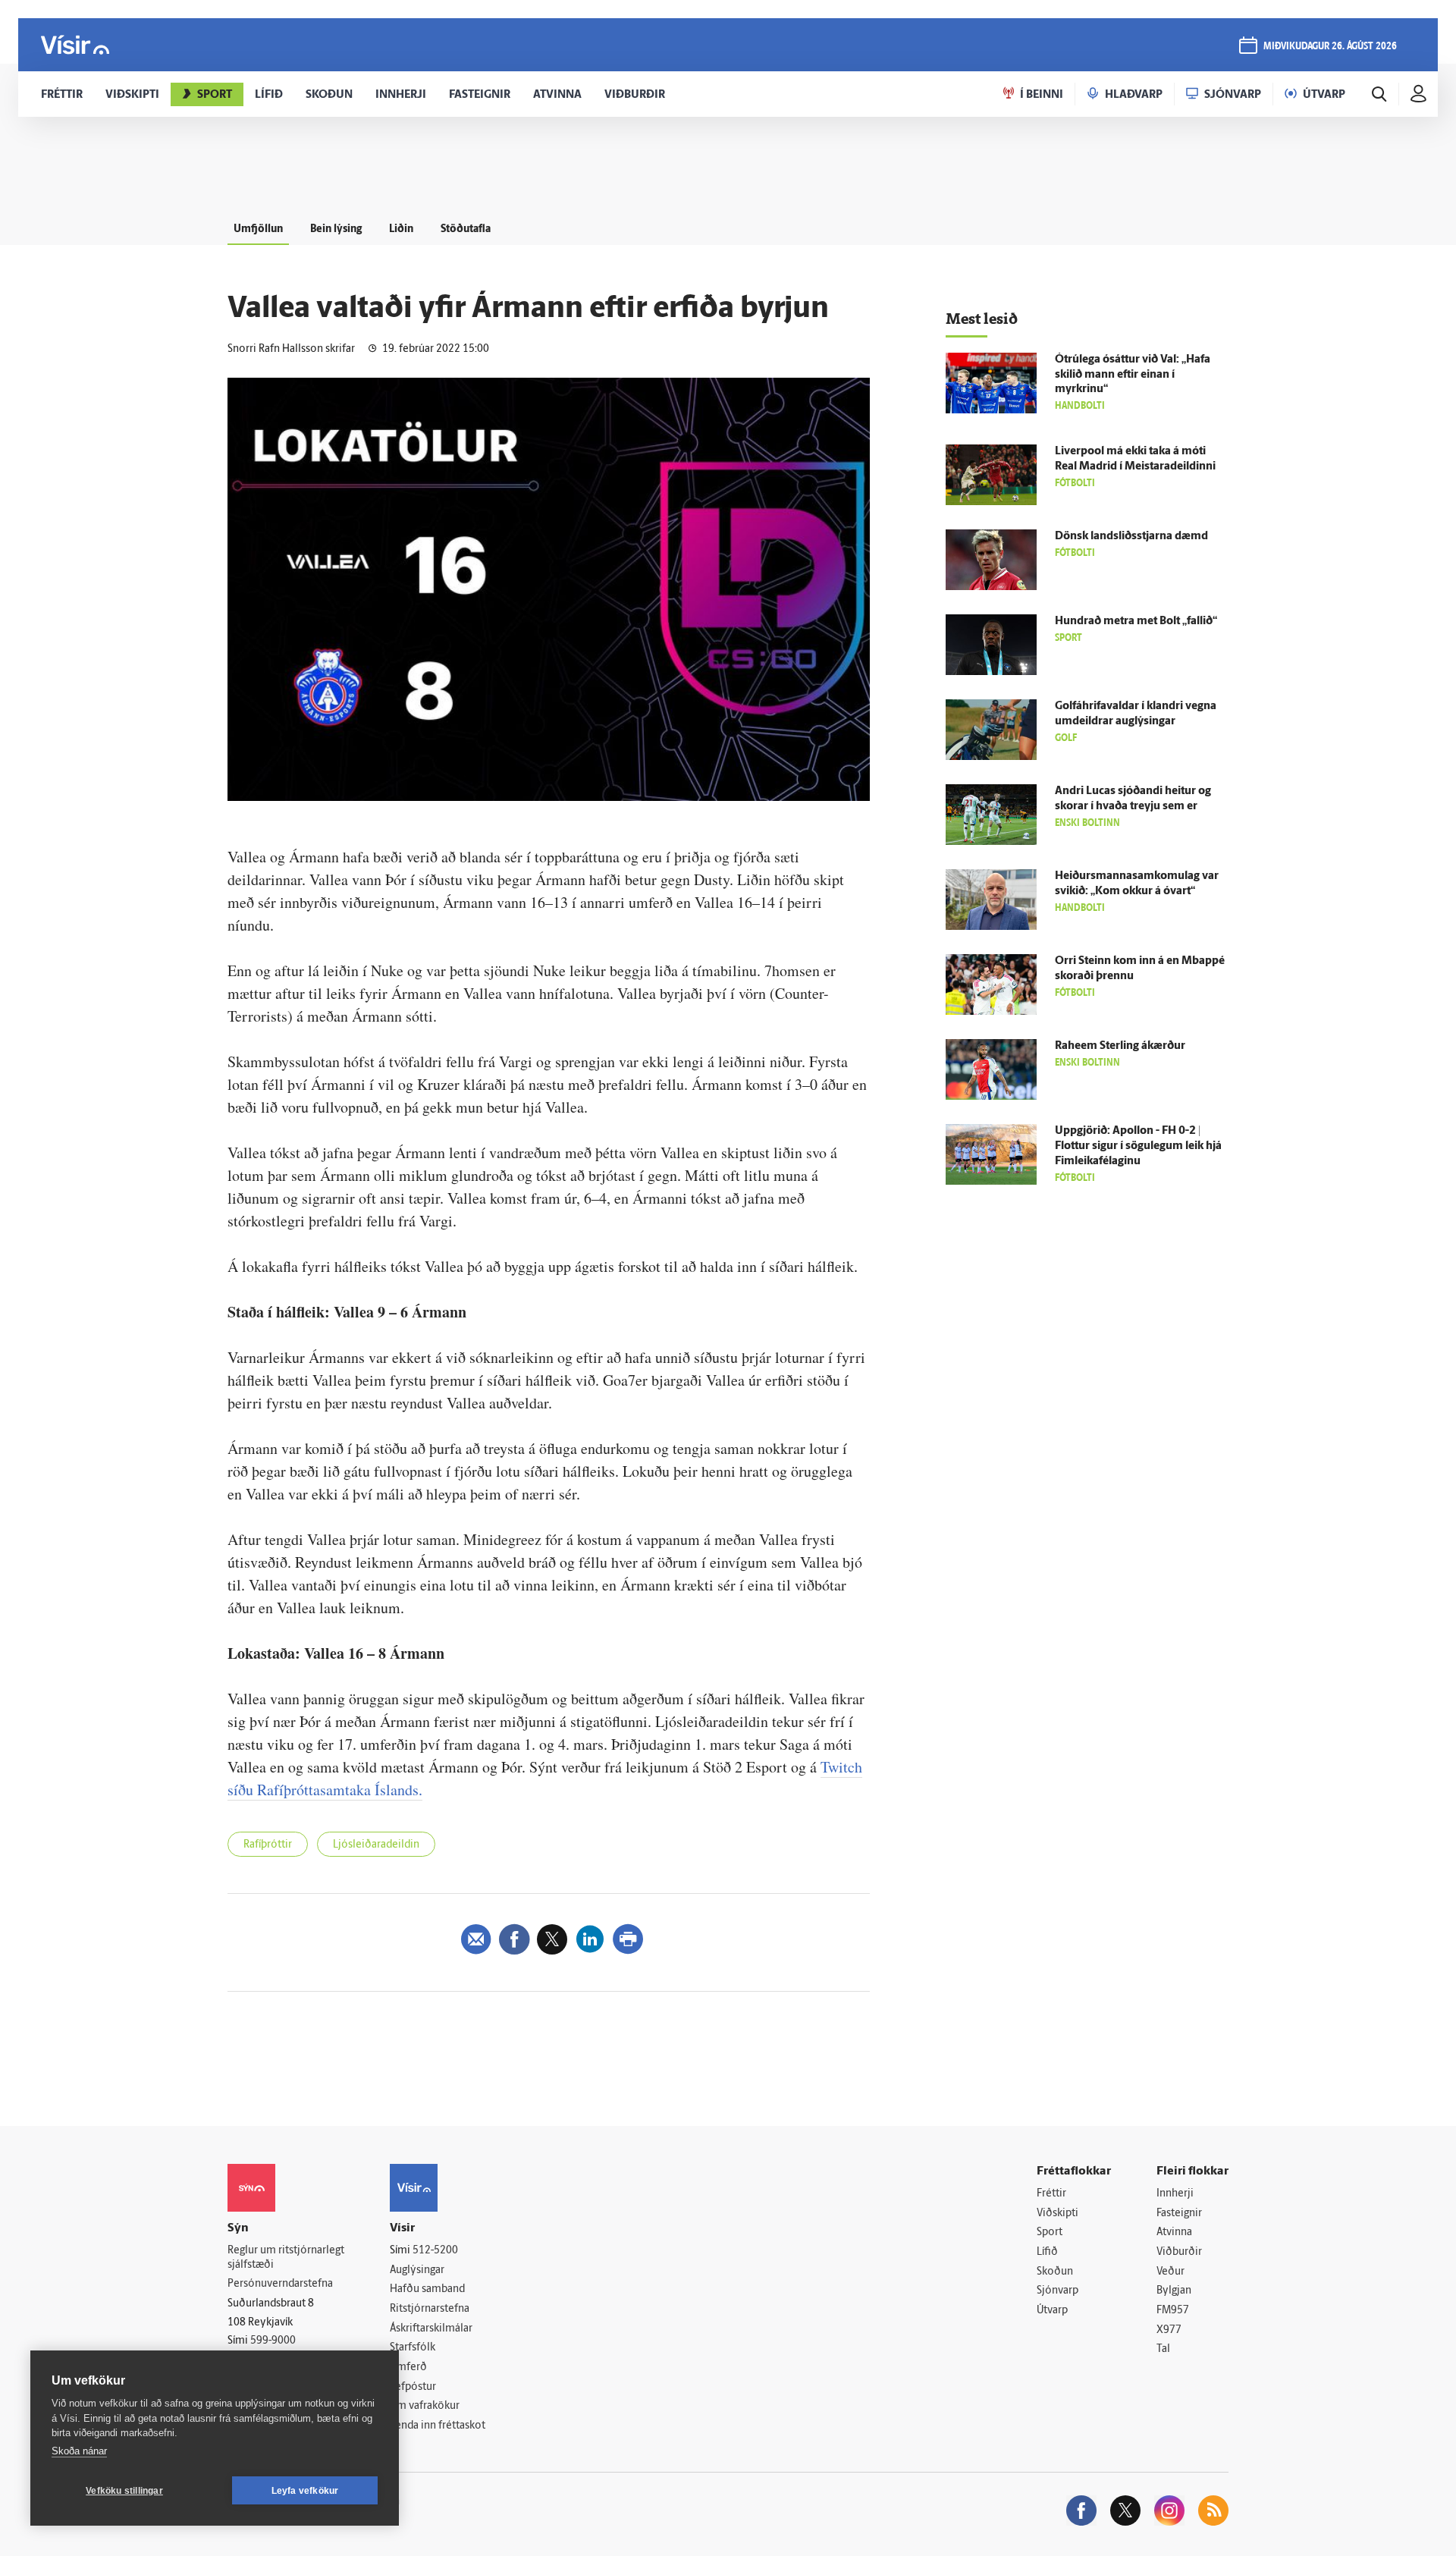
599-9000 (273, 2341)
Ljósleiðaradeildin (376, 1845)
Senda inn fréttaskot (438, 2426)
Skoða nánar (79, 2451)
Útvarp (1052, 2311)
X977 (1169, 2330)
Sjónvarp (1057, 2291)
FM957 (1173, 2311)
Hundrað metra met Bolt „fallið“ (1136, 622)
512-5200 (435, 2251)
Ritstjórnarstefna (430, 2309)
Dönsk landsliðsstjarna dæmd (1131, 537)
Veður (1170, 2272)
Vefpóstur (413, 2387)
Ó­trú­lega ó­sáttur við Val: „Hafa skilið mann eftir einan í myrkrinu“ (1133, 375)
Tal (1163, 2349)
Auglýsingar (417, 2270)
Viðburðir (1179, 2252)
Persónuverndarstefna (280, 2284)
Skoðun (1055, 2272)
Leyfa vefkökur (305, 2491)
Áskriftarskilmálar (431, 2329)
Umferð (408, 2368)
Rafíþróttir (268, 1845)
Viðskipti (1057, 2214)
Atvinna (1174, 2233)
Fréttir (1051, 2194)
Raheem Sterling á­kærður (1120, 1046)
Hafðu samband (427, 2289)
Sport (1050, 2233)
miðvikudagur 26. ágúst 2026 (1330, 47)
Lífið (1047, 2252)
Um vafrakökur (425, 2406)
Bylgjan (1174, 2291)
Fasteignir (1179, 2214)
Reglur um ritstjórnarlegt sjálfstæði (286, 2258)
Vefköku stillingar (124, 2491)
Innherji (1175, 2194)
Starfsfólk (413, 2348)
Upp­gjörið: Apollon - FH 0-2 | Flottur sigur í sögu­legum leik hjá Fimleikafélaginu (1138, 1146)
